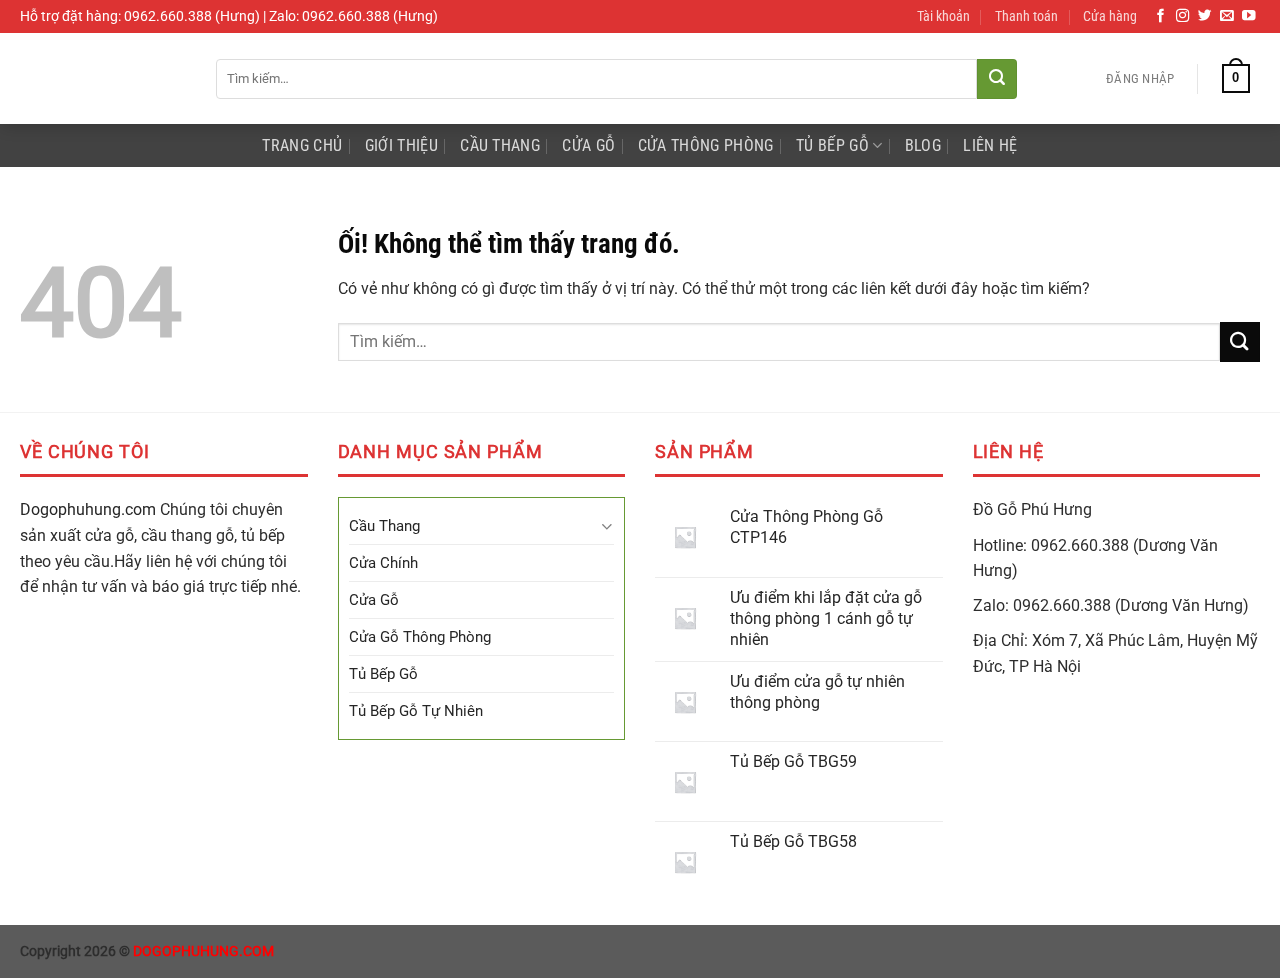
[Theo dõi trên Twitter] (1205, 16)
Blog (923, 145)
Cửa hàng (1110, 16)
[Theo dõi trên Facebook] (1161, 16)
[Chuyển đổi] (606, 526)
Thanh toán (1026, 16)
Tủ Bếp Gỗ (832, 145)
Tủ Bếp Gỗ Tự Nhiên (416, 711)
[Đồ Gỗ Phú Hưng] (103, 78)
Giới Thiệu (401, 145)
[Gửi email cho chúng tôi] (1227, 16)
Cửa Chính (383, 563)
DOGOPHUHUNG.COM (203, 951)
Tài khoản (943, 16)
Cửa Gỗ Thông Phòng (420, 637)
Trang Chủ (302, 145)
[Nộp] (997, 79)
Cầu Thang (500, 145)
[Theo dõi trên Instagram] (1183, 16)
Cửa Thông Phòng (706, 145)
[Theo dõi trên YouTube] (1249, 16)
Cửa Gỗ (588, 145)
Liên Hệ (990, 145)
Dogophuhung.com (88, 509)
